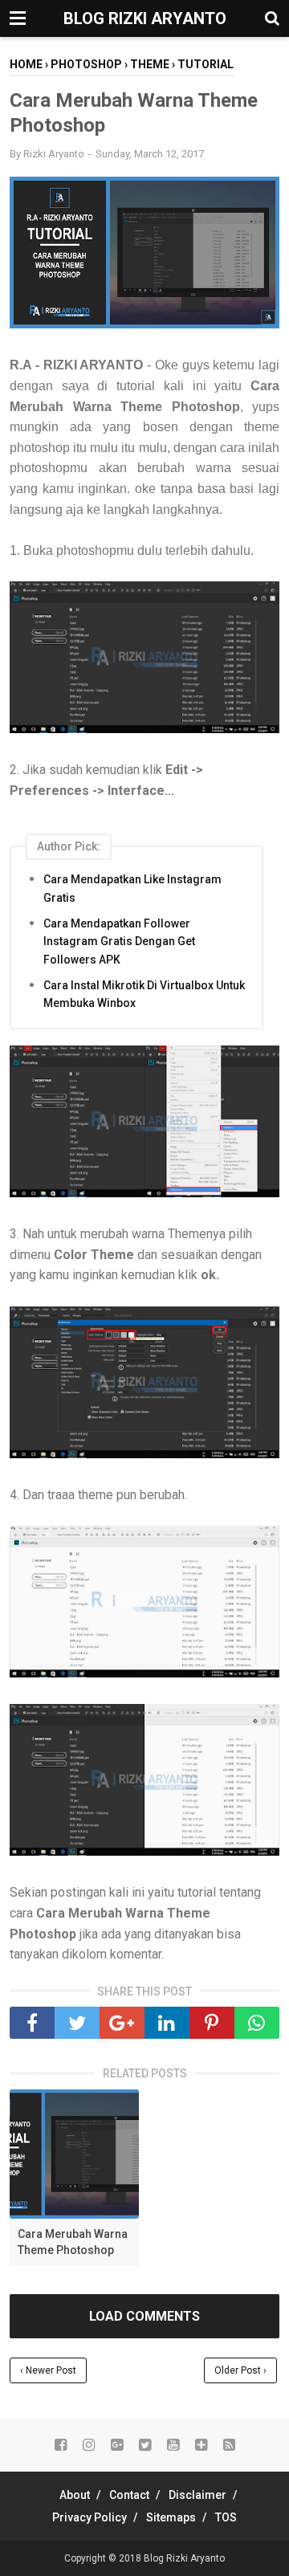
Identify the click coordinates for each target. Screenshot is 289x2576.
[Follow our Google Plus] (117, 2445)
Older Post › (240, 2370)
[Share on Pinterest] (212, 2023)
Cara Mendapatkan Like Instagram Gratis (132, 888)
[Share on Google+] (122, 2023)
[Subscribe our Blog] (229, 2445)
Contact (129, 2495)
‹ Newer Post (48, 2370)
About (75, 2495)
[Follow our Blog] (201, 2445)
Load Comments (144, 2316)
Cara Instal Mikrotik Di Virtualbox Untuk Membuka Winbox (144, 994)
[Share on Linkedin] (167, 2023)
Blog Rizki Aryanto (145, 18)
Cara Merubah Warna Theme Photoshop (73, 2242)
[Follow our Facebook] (61, 2445)
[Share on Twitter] (77, 2023)
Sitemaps (171, 2517)
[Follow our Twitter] (145, 2445)
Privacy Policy (90, 2517)
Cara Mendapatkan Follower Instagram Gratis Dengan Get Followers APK (119, 942)
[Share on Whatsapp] (257, 2023)
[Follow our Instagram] (89, 2445)
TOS (226, 2517)
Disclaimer (197, 2495)
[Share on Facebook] (32, 2023)
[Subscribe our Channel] (173, 2445)
